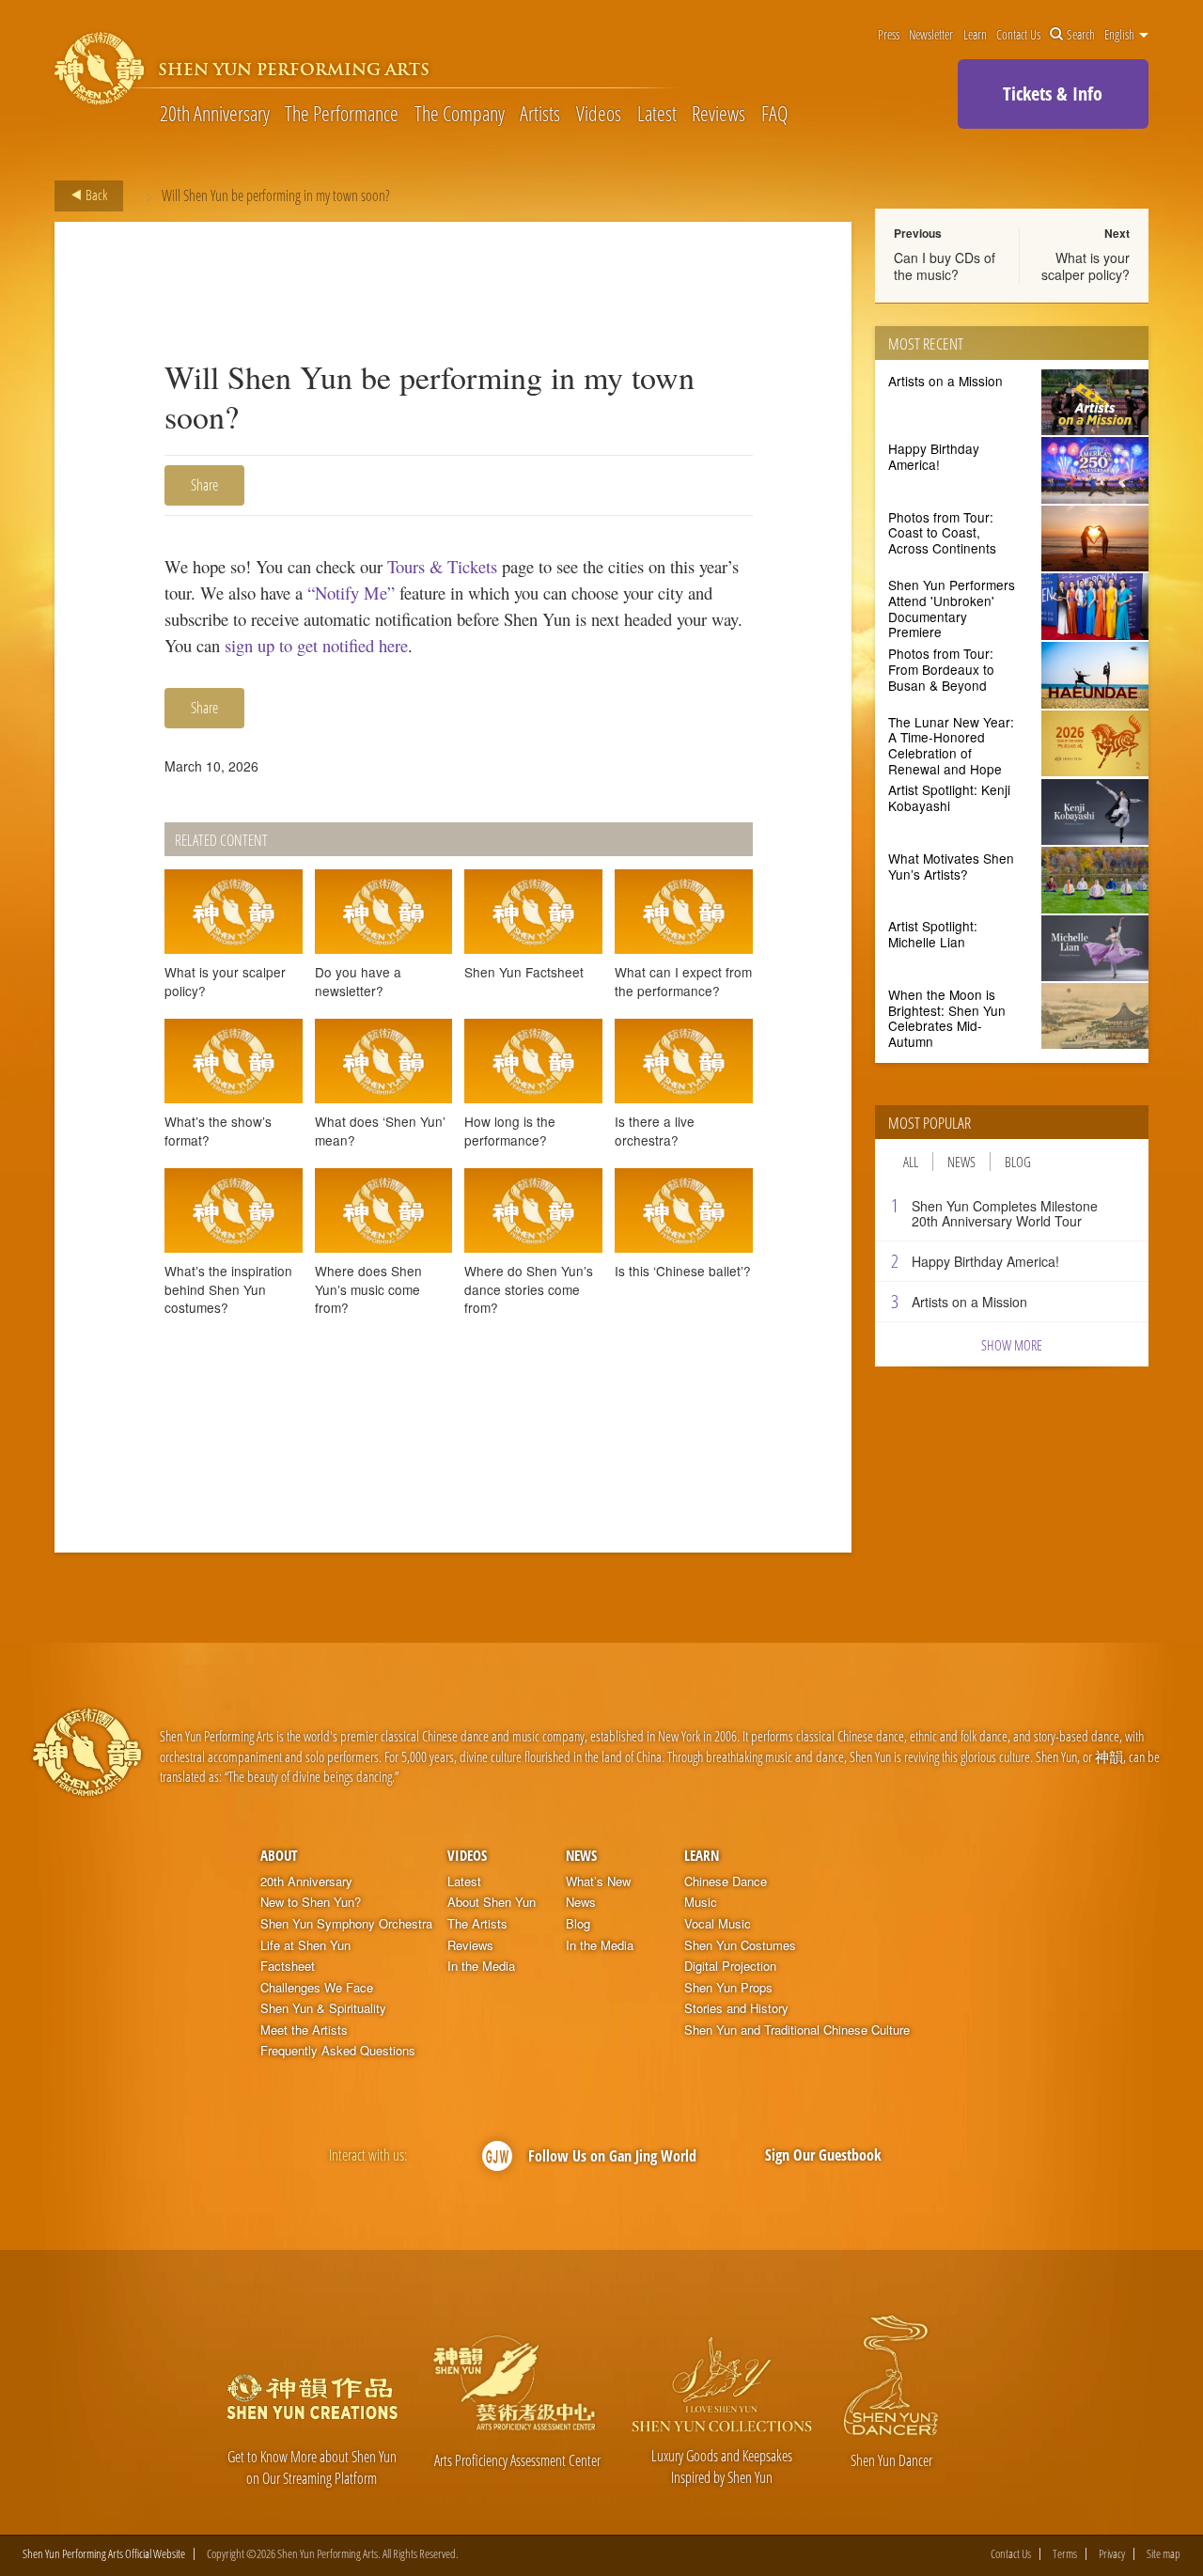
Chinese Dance (726, 1881)
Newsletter (931, 35)
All (911, 1162)
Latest (657, 113)
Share (204, 485)
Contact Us (1018, 35)
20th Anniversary (215, 113)
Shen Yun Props (728, 1988)
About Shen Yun (492, 1902)
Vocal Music (718, 1924)
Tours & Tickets (442, 566)
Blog (1018, 1162)
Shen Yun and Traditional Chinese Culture (797, 2030)
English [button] (1121, 35)
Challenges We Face (317, 1988)
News (961, 1162)
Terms (1065, 2554)
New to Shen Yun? (311, 1902)
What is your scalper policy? (1086, 266)
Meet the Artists (304, 2030)
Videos (599, 113)
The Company (460, 113)
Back (95, 195)
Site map (1164, 2554)
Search (1081, 35)
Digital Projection (730, 1966)
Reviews (719, 113)
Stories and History (736, 2008)
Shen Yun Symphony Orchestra (346, 1924)
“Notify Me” (351, 593)
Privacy (1112, 2554)
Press (889, 35)
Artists (540, 113)
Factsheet (288, 1966)
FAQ (774, 113)
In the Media (481, 1966)
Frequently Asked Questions (338, 2051)
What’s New (598, 1881)
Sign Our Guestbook (823, 2155)
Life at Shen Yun (305, 1945)
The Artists (477, 1924)
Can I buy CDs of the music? (945, 266)
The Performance (342, 113)
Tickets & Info (1053, 94)
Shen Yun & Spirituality (323, 2008)
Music (701, 1902)
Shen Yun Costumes (740, 1945)
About (279, 1855)
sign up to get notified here (316, 645)
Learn (975, 35)
